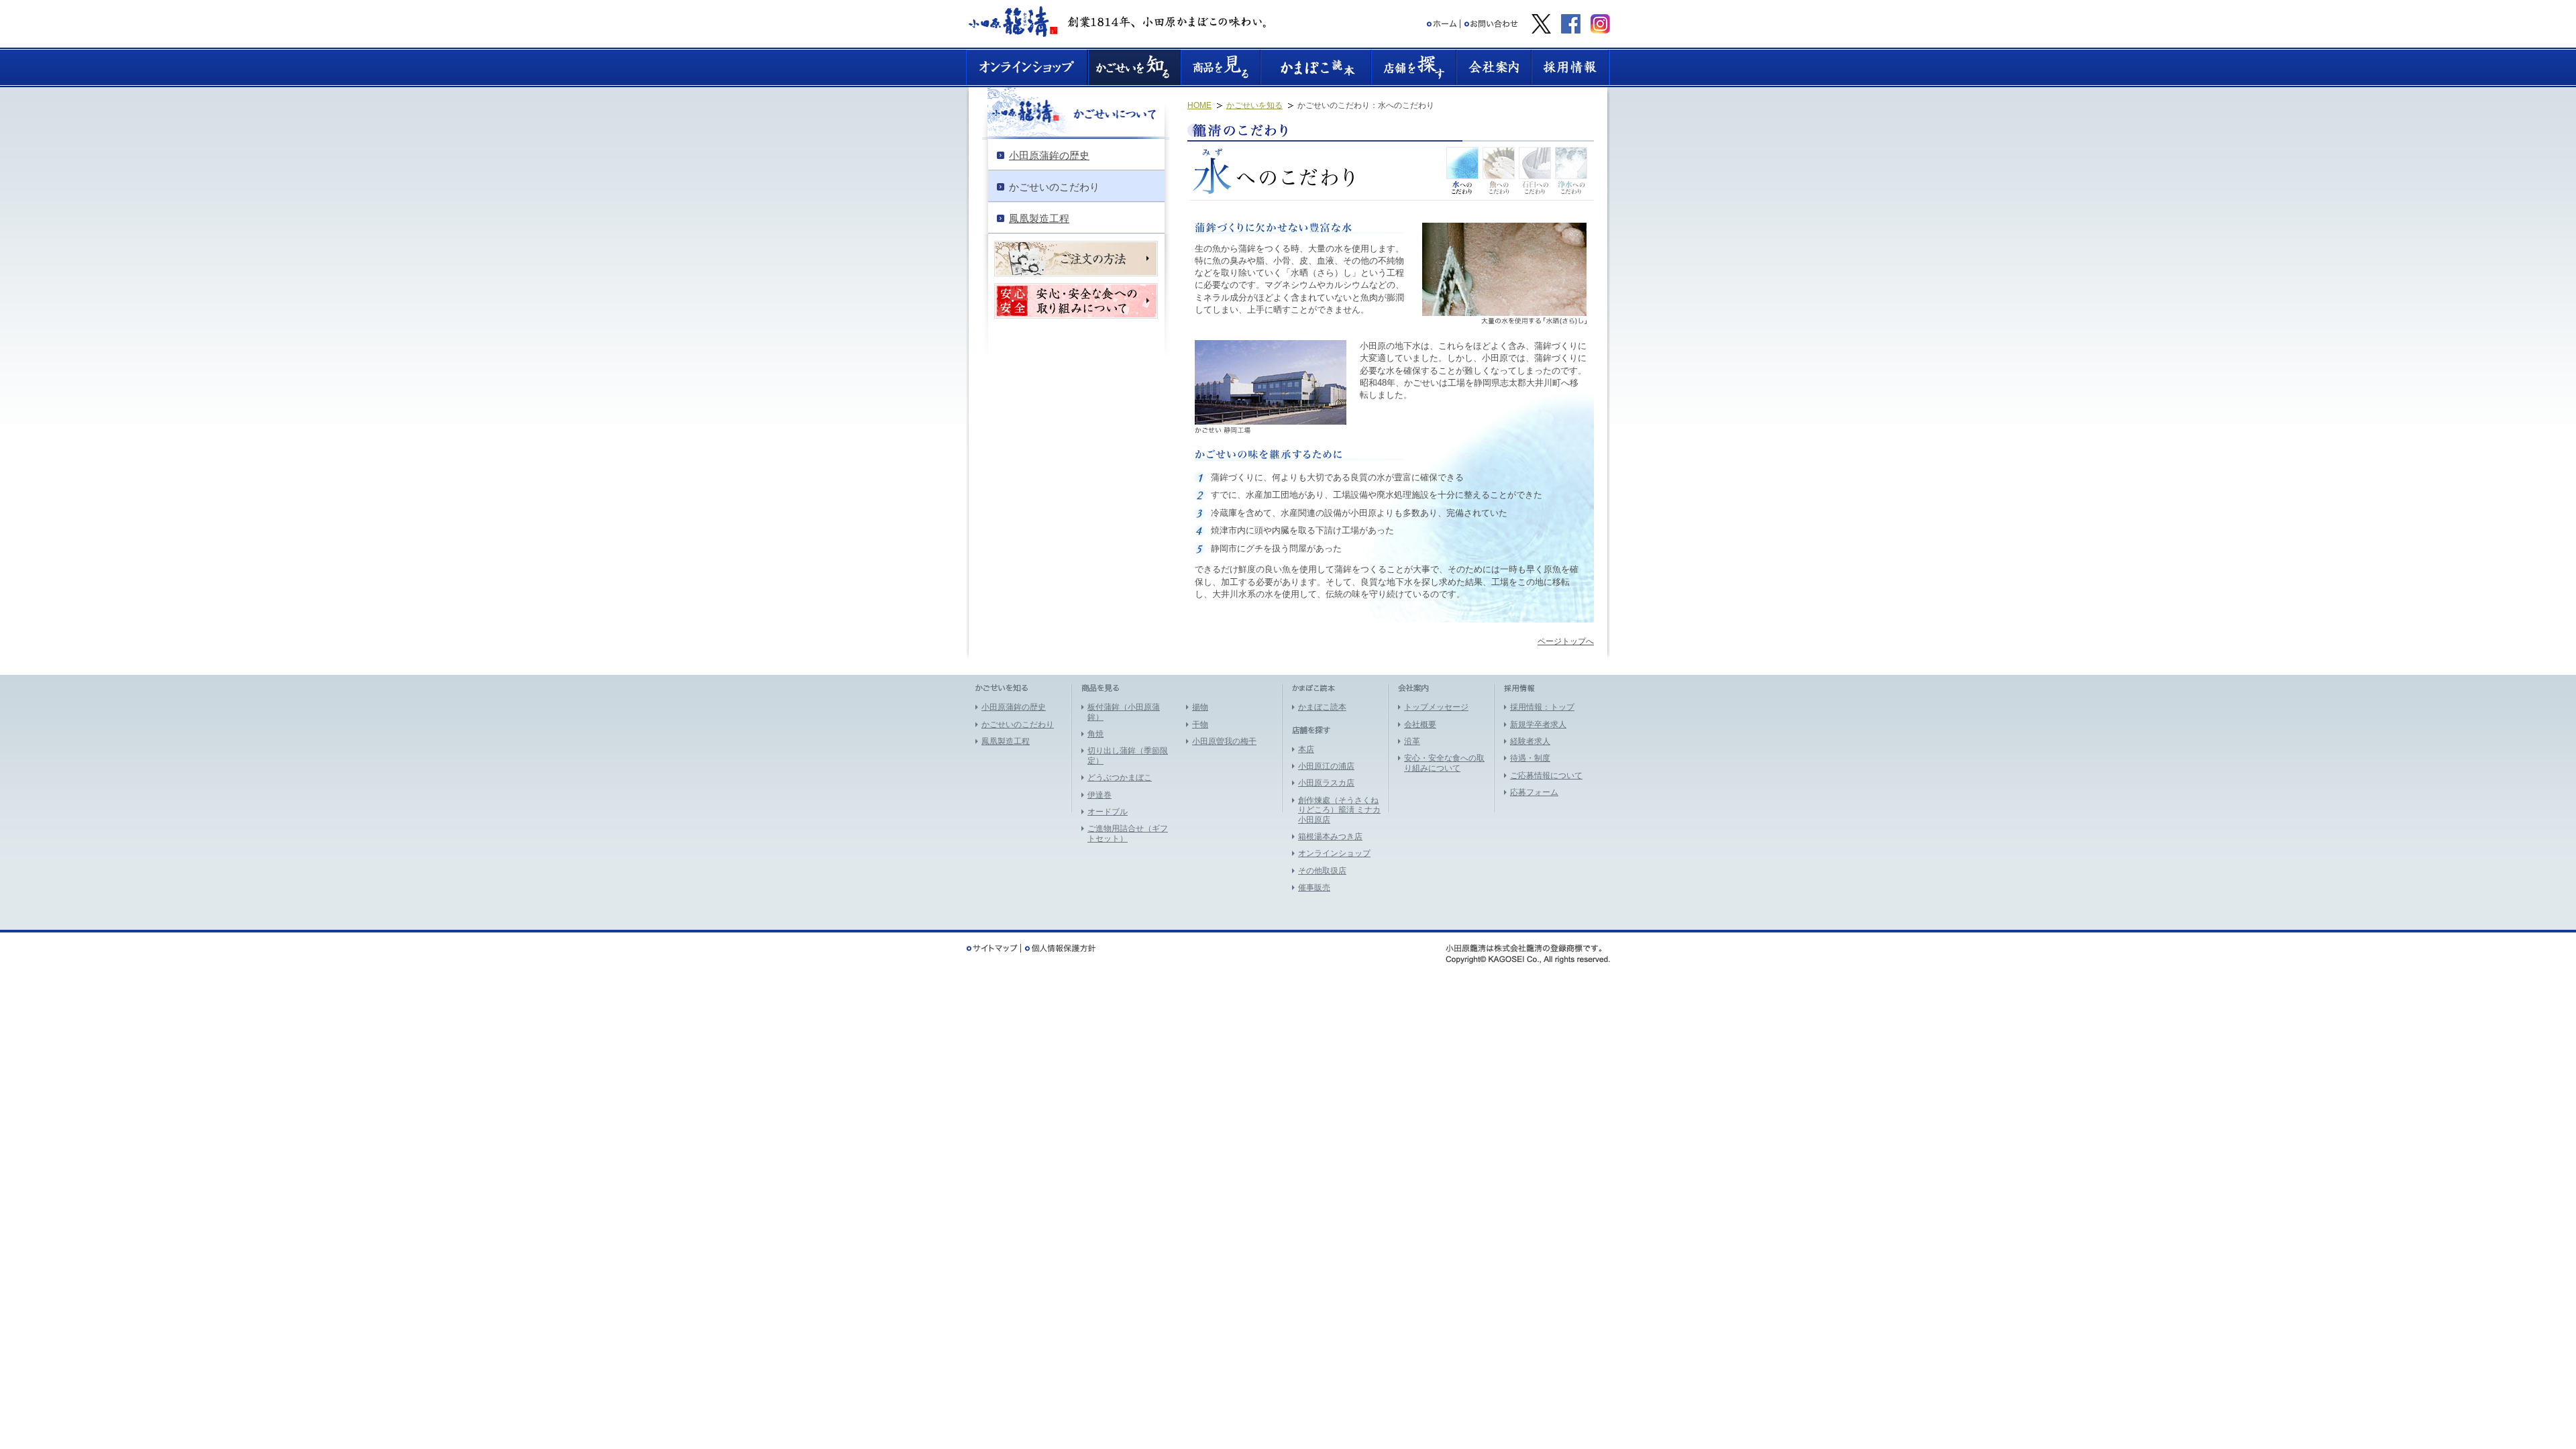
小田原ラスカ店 (1326, 783)
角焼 (1095, 734)
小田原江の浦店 (1326, 766)
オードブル (1108, 812)
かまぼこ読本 (1322, 707)
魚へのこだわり (1499, 171)
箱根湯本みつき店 (1330, 837)
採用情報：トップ (1542, 707)
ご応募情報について (1546, 775)
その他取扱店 (1322, 871)
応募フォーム (1534, 792)
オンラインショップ (1334, 853)
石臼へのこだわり (1535, 171)
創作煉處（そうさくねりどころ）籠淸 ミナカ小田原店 (1339, 810)
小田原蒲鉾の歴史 (1014, 707)
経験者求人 (1530, 741)
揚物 (1200, 707)
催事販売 (1314, 888)
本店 (1306, 749)
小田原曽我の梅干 (1224, 741)
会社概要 (1420, 724)
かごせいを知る (1254, 105)
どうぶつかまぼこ (1120, 777)
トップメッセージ (1436, 707)
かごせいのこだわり (1018, 724)
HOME (1199, 105)
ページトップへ (1566, 641)
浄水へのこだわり (1571, 171)
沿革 (1412, 741)
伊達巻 (1099, 795)
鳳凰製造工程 (1006, 741)
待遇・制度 (1530, 758)
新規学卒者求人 (1538, 724)
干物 (1200, 724)
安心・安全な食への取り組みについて (1444, 763)
